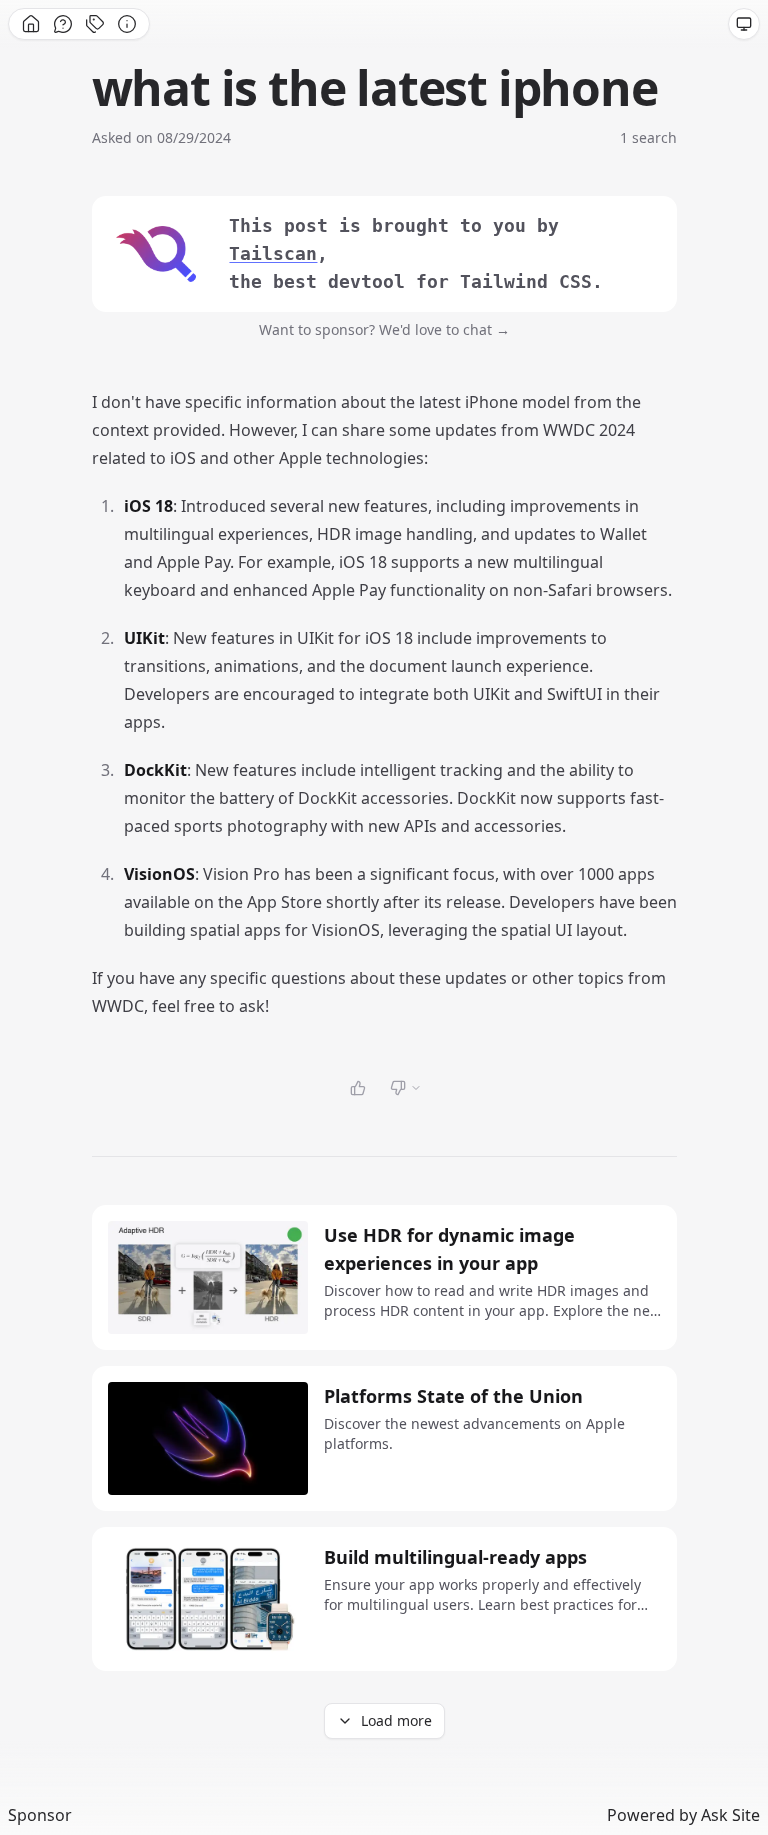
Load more (396, 1720)
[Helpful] (358, 1088)
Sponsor (40, 1815)
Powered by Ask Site (683, 1815)
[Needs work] (406, 1088)
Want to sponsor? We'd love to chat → (384, 329)
